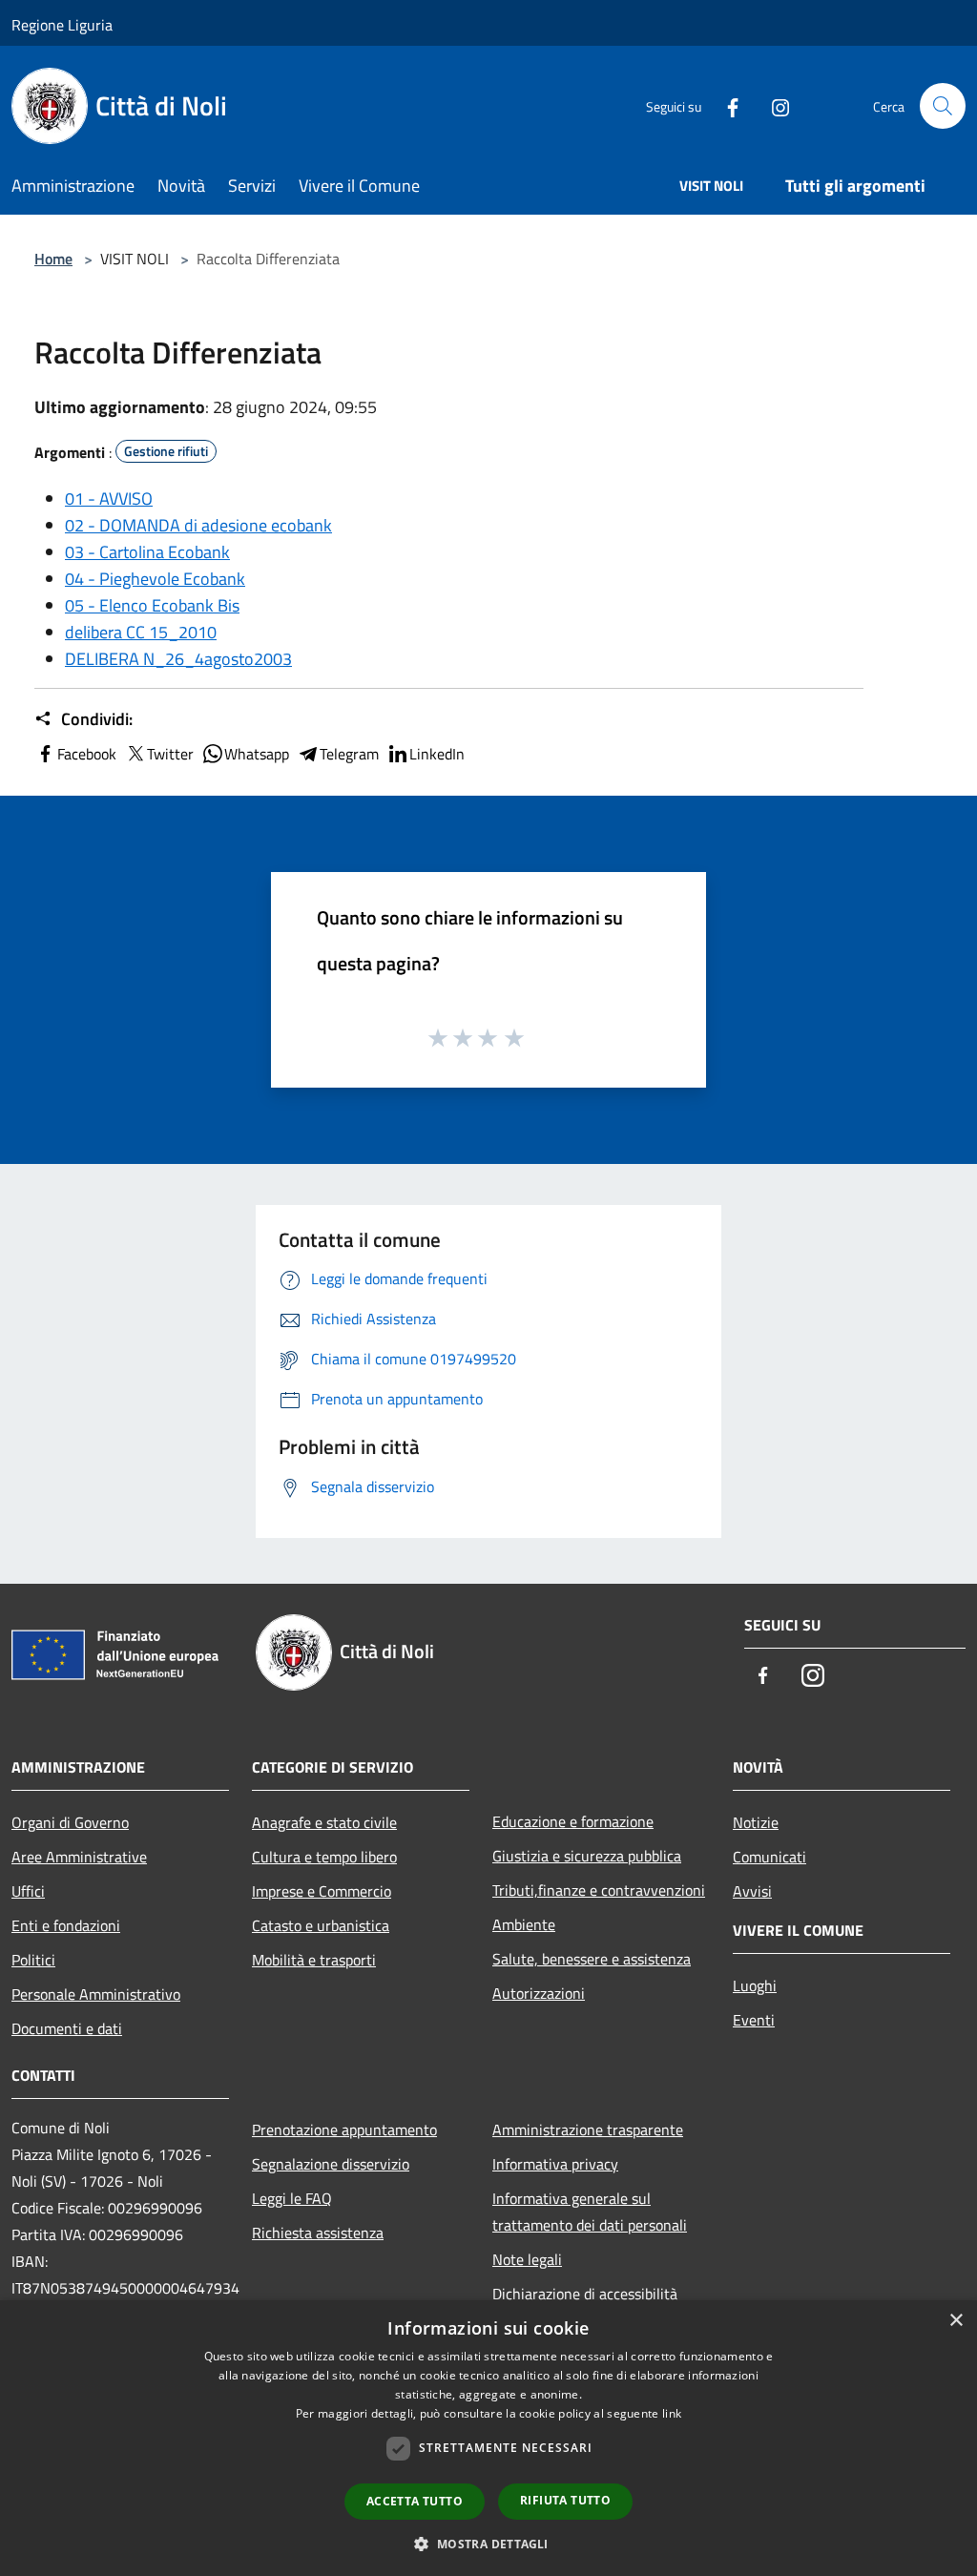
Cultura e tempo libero (324, 1857)
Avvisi (752, 1891)
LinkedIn (437, 754)
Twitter (170, 754)
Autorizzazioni (539, 1993)
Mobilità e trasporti (314, 1960)
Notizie (756, 1822)
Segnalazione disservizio (331, 2164)
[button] (488, 2544)
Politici (33, 1960)
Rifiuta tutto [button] (565, 2500)
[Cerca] (943, 106)
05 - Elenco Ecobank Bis (152, 605)
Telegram (349, 754)
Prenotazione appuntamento (344, 2129)
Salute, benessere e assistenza (592, 1959)
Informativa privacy (555, 2164)
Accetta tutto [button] (415, 2501)
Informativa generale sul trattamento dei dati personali (590, 2212)
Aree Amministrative (79, 1857)
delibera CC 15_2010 (141, 632)
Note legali (527, 2259)
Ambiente (524, 1924)
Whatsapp (257, 754)
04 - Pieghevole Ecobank (155, 579)
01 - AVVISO (109, 499)
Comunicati (769, 1857)
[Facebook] (725, 105)
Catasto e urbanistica (321, 1925)
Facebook (87, 754)
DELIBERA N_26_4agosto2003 (178, 659)
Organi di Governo (70, 1822)
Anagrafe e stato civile (324, 1822)
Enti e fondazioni (66, 1925)
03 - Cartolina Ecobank (147, 552)
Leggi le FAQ (292, 2198)
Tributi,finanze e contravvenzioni (599, 1890)
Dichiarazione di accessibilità (585, 2294)
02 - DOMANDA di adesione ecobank (198, 525)
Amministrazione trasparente (588, 2129)
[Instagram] (773, 105)
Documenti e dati (67, 2028)
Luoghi (755, 1985)
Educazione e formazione (573, 1821)
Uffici (28, 1891)
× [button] (956, 2321)
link (672, 2413)
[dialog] (488, 2438)
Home (53, 259)
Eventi (754, 2020)
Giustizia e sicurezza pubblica (587, 1856)
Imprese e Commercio (322, 1891)
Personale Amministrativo (96, 1994)
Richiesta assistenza (318, 2233)
